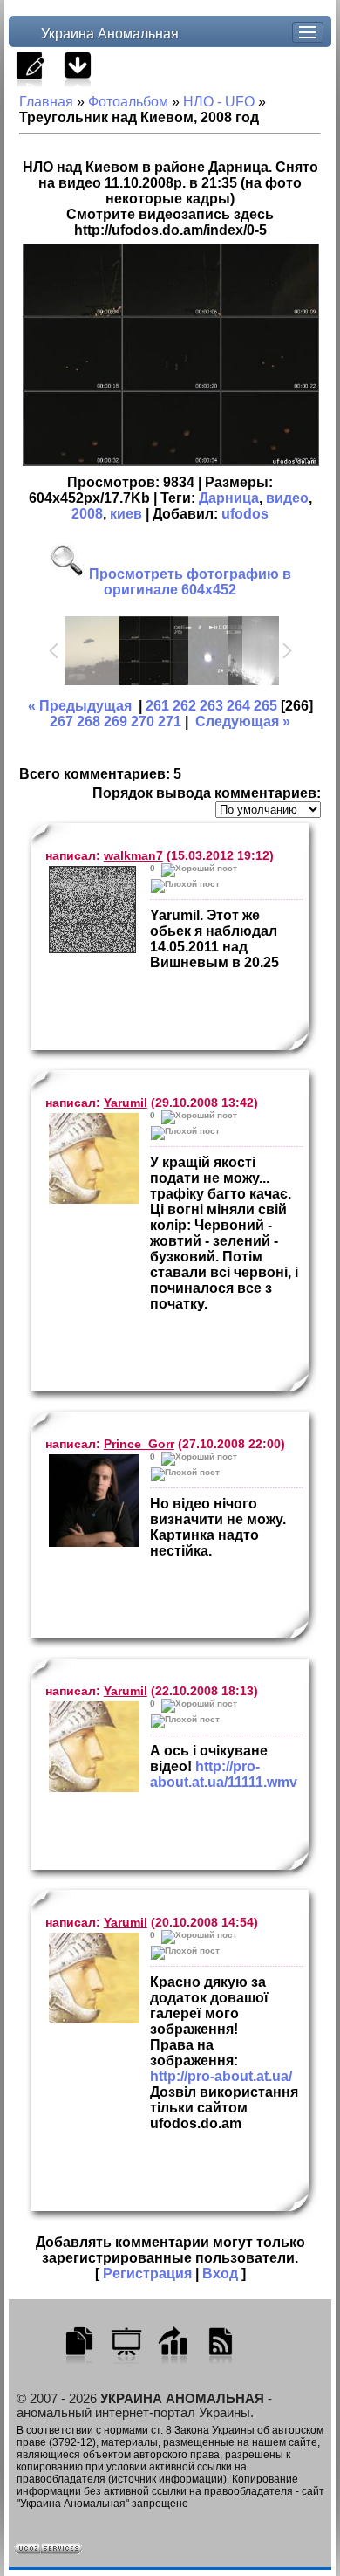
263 (211, 706)
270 (143, 721)
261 (157, 706)
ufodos (245, 514)
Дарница (229, 498)
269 (116, 721)
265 (265, 706)
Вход (220, 2274)
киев (126, 514)
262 (184, 706)
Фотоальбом (128, 102)
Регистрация (147, 2274)
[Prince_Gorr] (93, 1501)
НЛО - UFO (219, 102)
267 (61, 721)
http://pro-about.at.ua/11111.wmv (224, 1774)
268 (88, 721)
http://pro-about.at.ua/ (221, 2076)
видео (287, 498)
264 (238, 706)
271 (170, 721)
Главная (46, 102)
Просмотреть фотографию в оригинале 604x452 (188, 582)
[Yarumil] (93, 1158)
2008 (87, 514)
